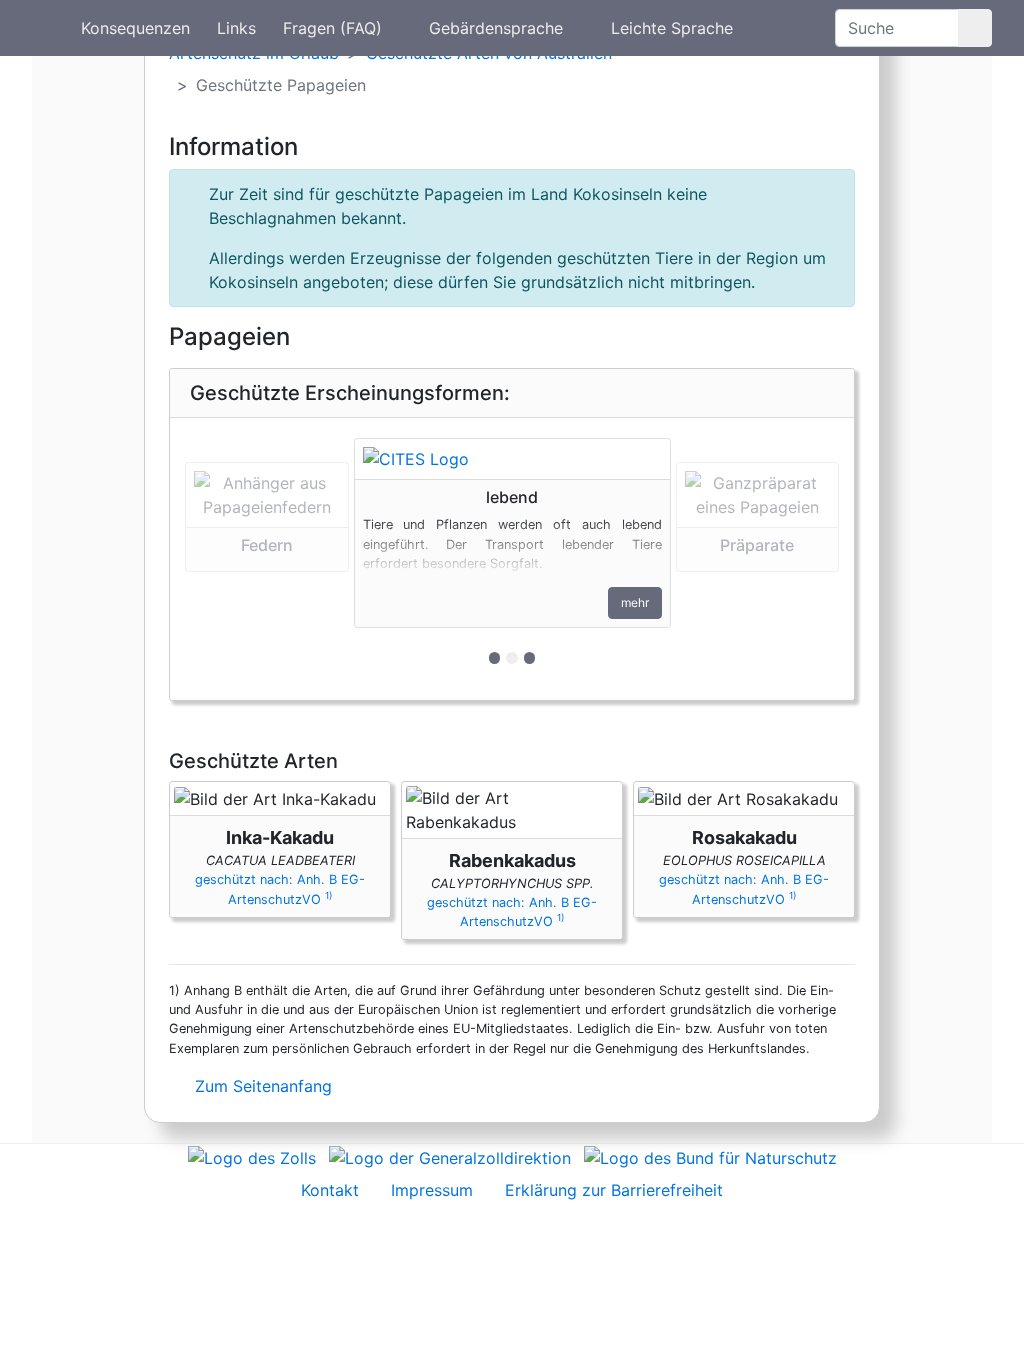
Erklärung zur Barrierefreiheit (614, 1190)
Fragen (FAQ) (332, 28)
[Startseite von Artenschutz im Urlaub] (47, 28)
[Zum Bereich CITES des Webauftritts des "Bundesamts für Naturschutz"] (710, 1156)
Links (236, 28)
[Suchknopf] (975, 28)
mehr (635, 602)
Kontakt (330, 1190)
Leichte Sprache (672, 28)
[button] (267, 558)
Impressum (432, 1190)
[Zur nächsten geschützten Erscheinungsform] (512, 459)
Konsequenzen (135, 28)
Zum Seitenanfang (261, 1086)
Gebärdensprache (496, 28)
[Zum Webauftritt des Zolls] (252, 1156)
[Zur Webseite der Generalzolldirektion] (450, 1156)
